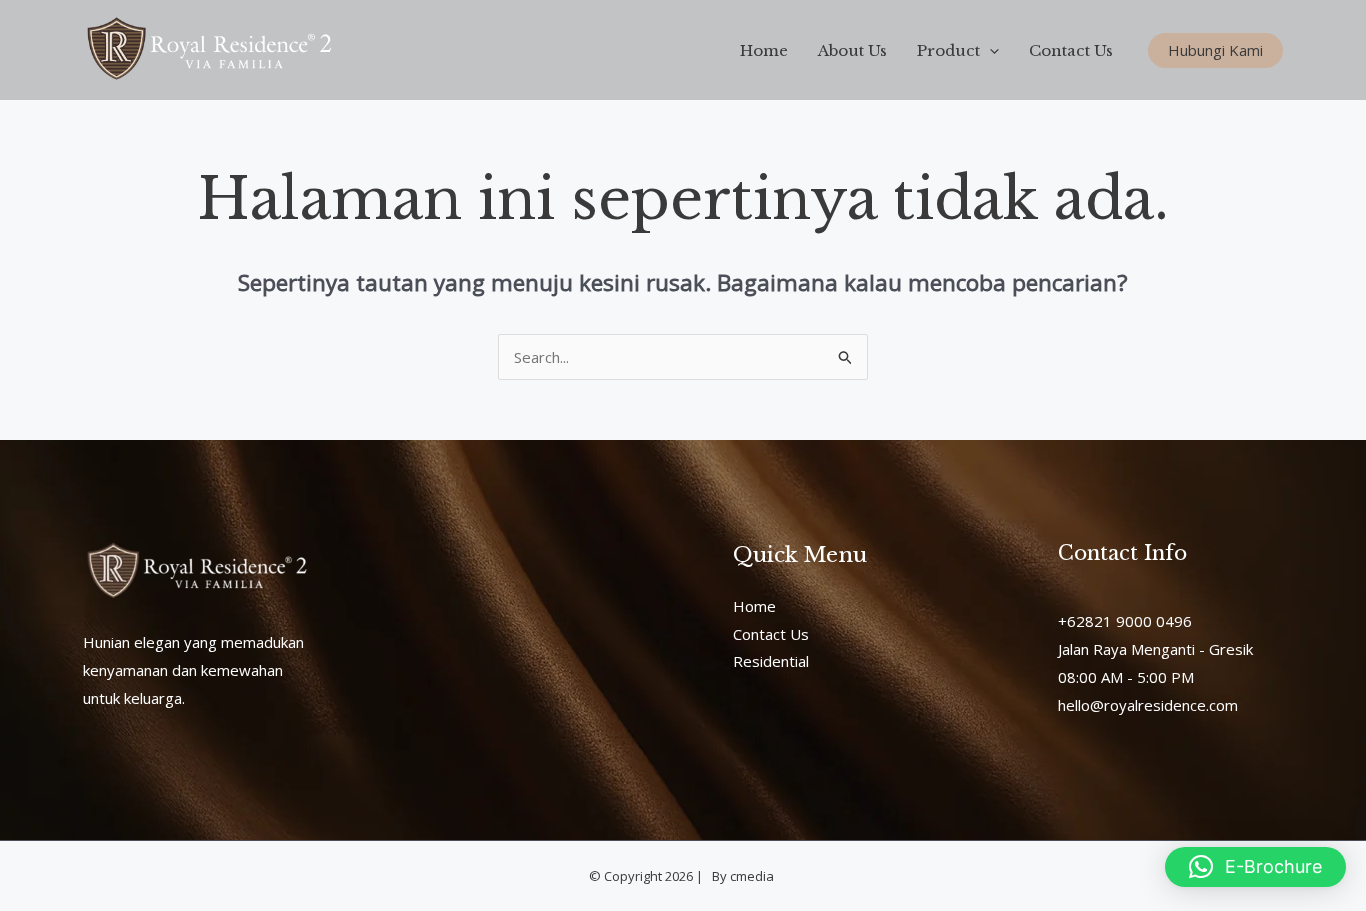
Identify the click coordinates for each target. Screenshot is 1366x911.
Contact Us (1071, 50)
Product (948, 50)
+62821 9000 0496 (1125, 621)
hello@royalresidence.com (1148, 705)
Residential (771, 661)
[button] (989, 50)
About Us (852, 50)
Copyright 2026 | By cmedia (690, 876)
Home (764, 50)
